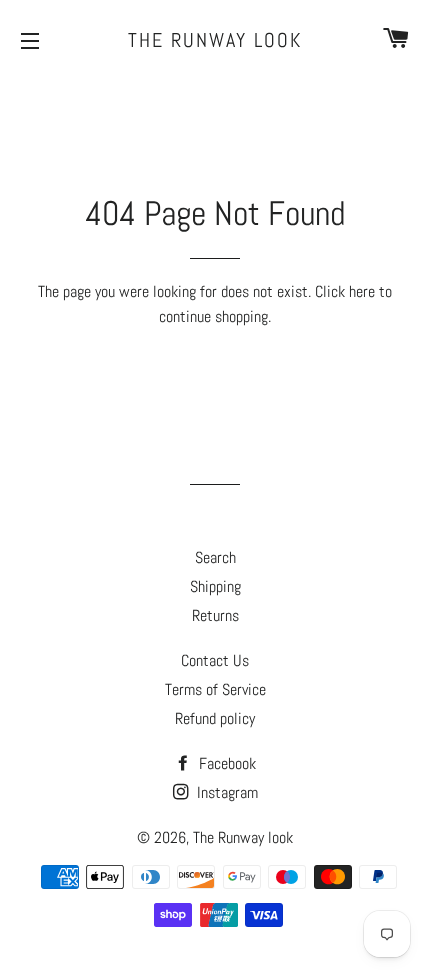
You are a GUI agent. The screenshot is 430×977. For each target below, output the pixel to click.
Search (215, 557)
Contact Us (215, 660)
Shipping (215, 586)
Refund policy (215, 718)
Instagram (225, 792)
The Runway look (215, 40)
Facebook (225, 763)
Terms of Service (215, 689)
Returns (215, 615)
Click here (345, 291)
